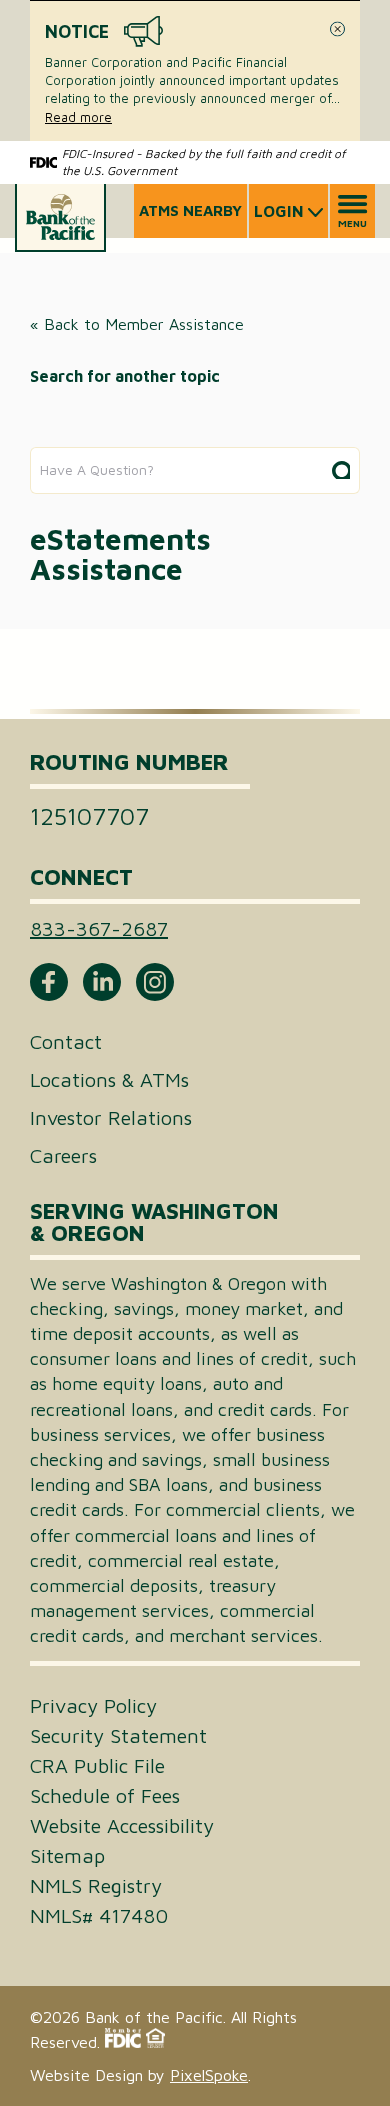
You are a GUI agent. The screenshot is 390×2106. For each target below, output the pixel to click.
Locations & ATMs (109, 1079)
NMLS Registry (96, 1886)
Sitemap (67, 1856)
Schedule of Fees (105, 1796)
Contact (66, 1041)
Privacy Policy (93, 1706)
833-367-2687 (99, 928)
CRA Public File (97, 1766)
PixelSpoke (209, 2075)
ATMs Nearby (190, 210)
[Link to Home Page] (60, 218)
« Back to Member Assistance (137, 324)
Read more (78, 117)
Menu (352, 223)
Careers (63, 1155)
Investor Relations (111, 1117)
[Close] (337, 29)
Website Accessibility (122, 1826)
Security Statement (118, 1736)
